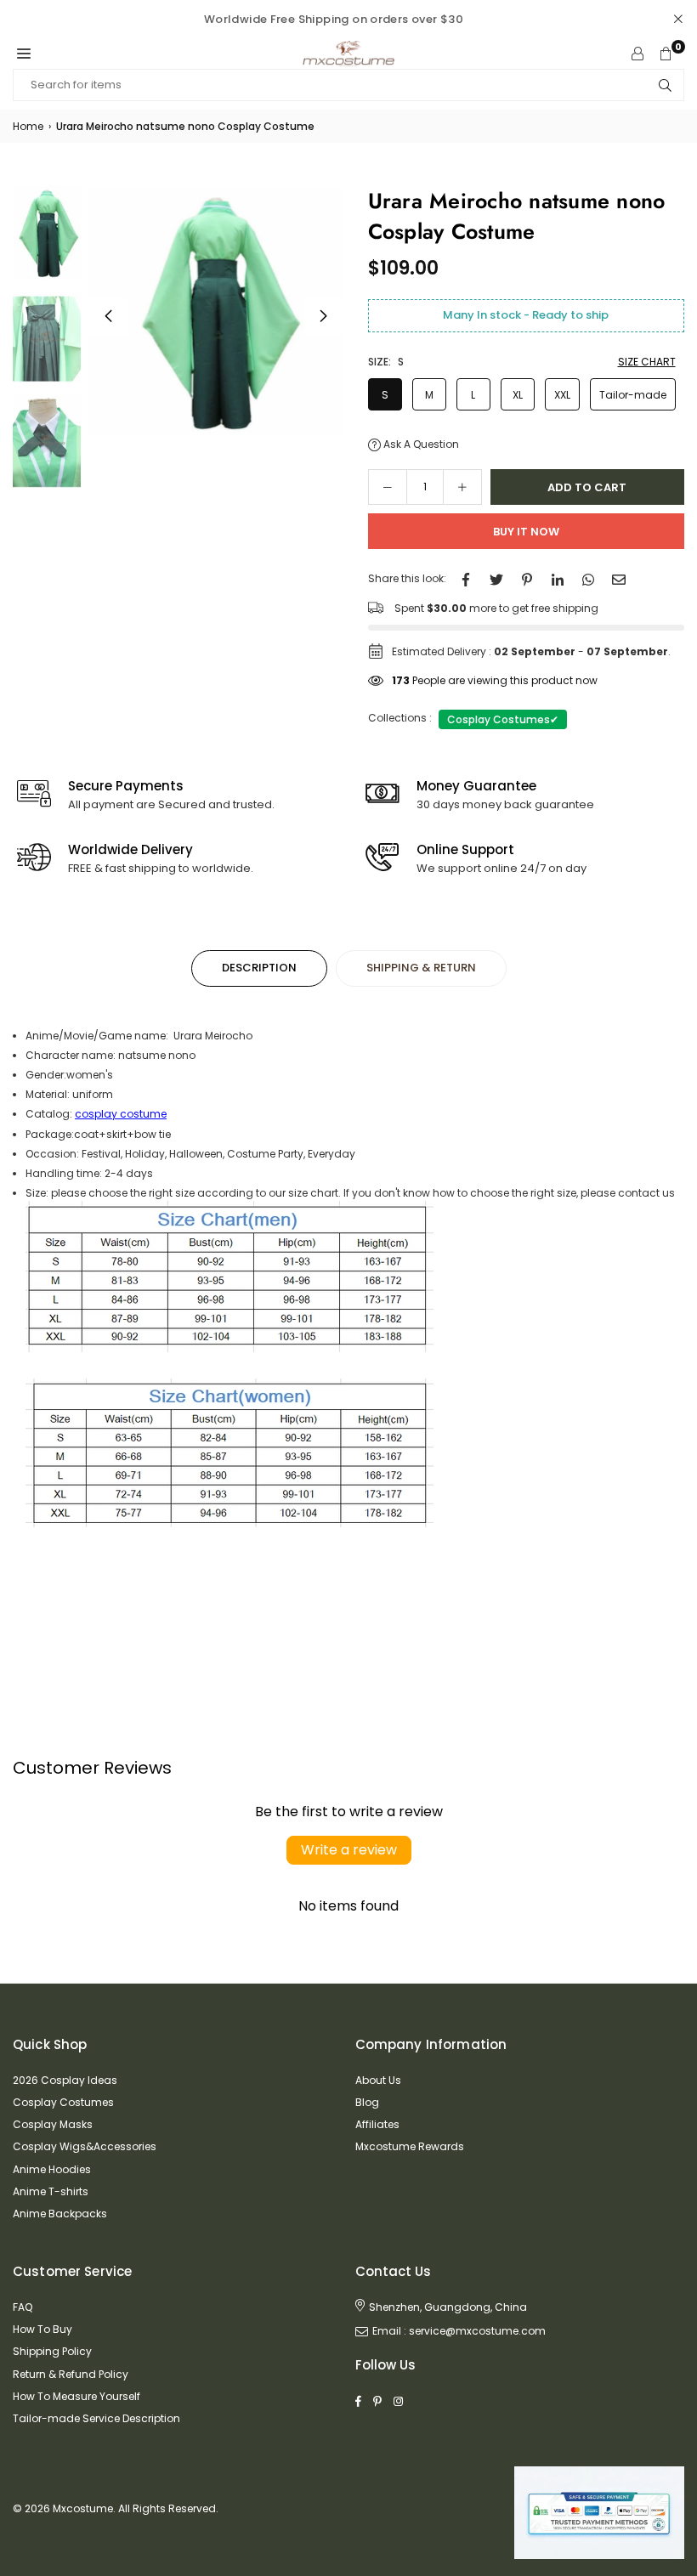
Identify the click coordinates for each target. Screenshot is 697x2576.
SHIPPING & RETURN (421, 968)
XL (518, 395)
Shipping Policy (52, 2351)
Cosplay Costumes (503, 719)
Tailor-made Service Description (96, 2418)
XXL (562, 395)
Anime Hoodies (52, 2169)
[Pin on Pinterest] (527, 578)
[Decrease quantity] (388, 487)
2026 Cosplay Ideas (65, 2080)
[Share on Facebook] (466, 578)
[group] (216, 312)
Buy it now (526, 532)
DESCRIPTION (259, 968)
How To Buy (42, 2329)
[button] (24, 54)
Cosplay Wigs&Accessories (85, 2146)
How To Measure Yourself (76, 2396)
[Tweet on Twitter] (496, 578)
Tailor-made (633, 395)
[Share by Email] (619, 578)
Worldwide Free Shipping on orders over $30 (334, 19)
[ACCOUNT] (637, 54)
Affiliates (377, 2124)
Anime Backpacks (60, 2214)
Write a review (349, 1850)
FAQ (23, 2307)
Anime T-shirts (51, 2191)
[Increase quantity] (462, 487)
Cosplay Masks (53, 2124)
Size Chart (647, 362)
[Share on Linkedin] (558, 578)
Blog (367, 2102)
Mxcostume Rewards (410, 2146)
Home (28, 126)
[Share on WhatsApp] (588, 578)
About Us (378, 2080)
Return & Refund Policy (71, 2374)
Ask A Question (420, 444)
